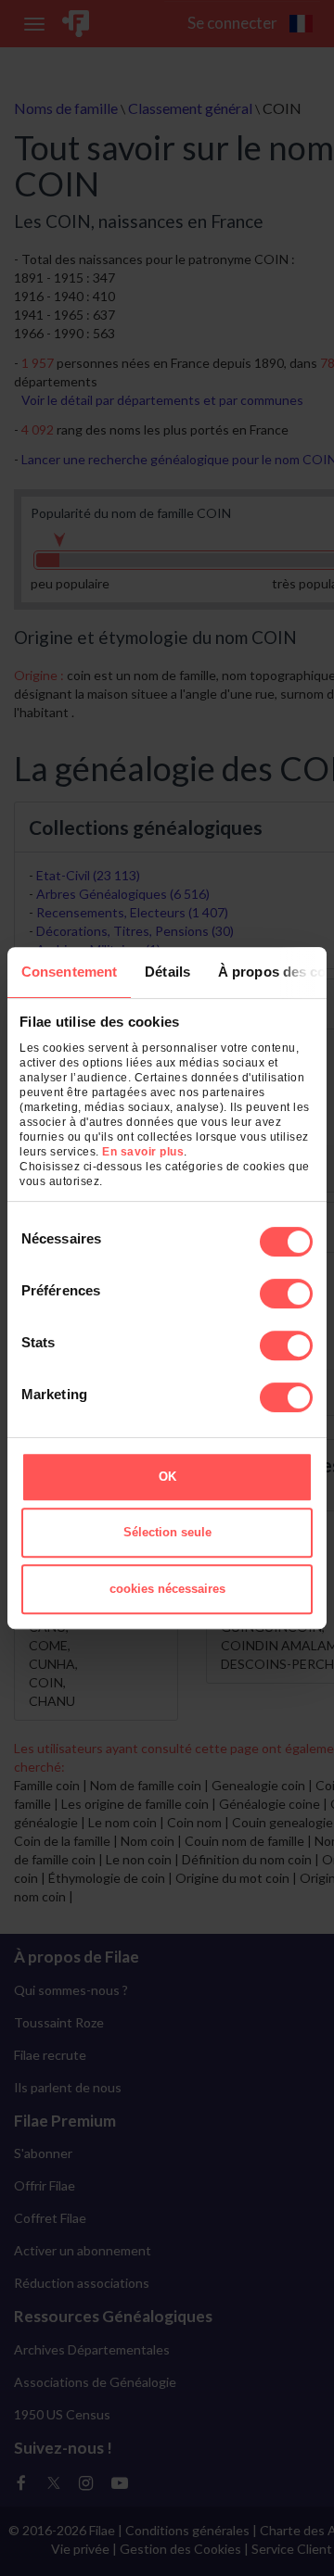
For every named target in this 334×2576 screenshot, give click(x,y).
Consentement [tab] (69, 972)
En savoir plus (143, 1152)
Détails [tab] (167, 972)
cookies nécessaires (167, 1589)
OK (167, 1477)
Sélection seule (167, 1532)
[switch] (286, 1294)
